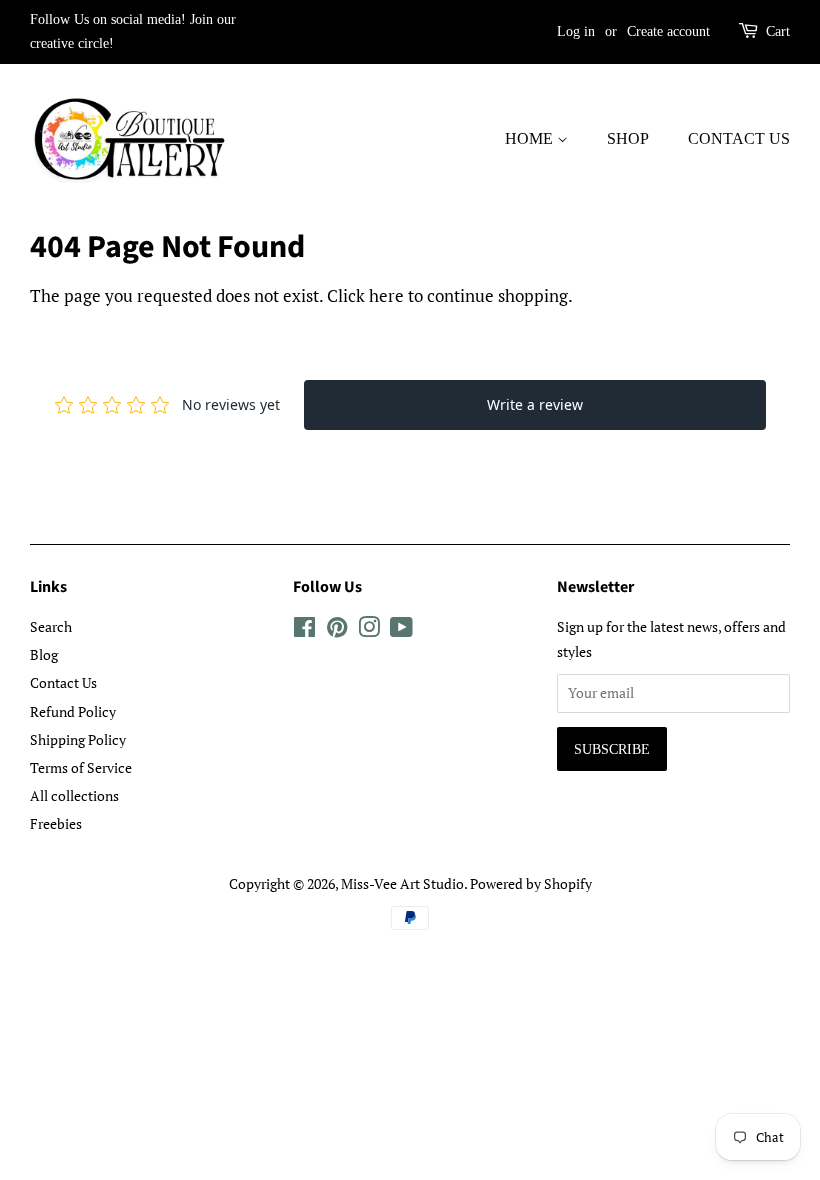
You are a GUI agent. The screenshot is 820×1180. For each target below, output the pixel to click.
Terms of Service (81, 767)
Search (51, 626)
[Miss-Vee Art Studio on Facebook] (304, 630)
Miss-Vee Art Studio (402, 883)
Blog (44, 654)
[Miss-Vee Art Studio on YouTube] (401, 630)
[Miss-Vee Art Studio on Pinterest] (337, 630)
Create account (668, 31)
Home (531, 138)
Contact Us (739, 138)
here (386, 295)
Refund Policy (73, 711)
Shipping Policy (78, 739)
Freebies (56, 823)
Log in (576, 31)
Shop (628, 138)
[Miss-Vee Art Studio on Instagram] (369, 630)
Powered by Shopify (531, 883)
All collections (74, 795)
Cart (778, 31)
